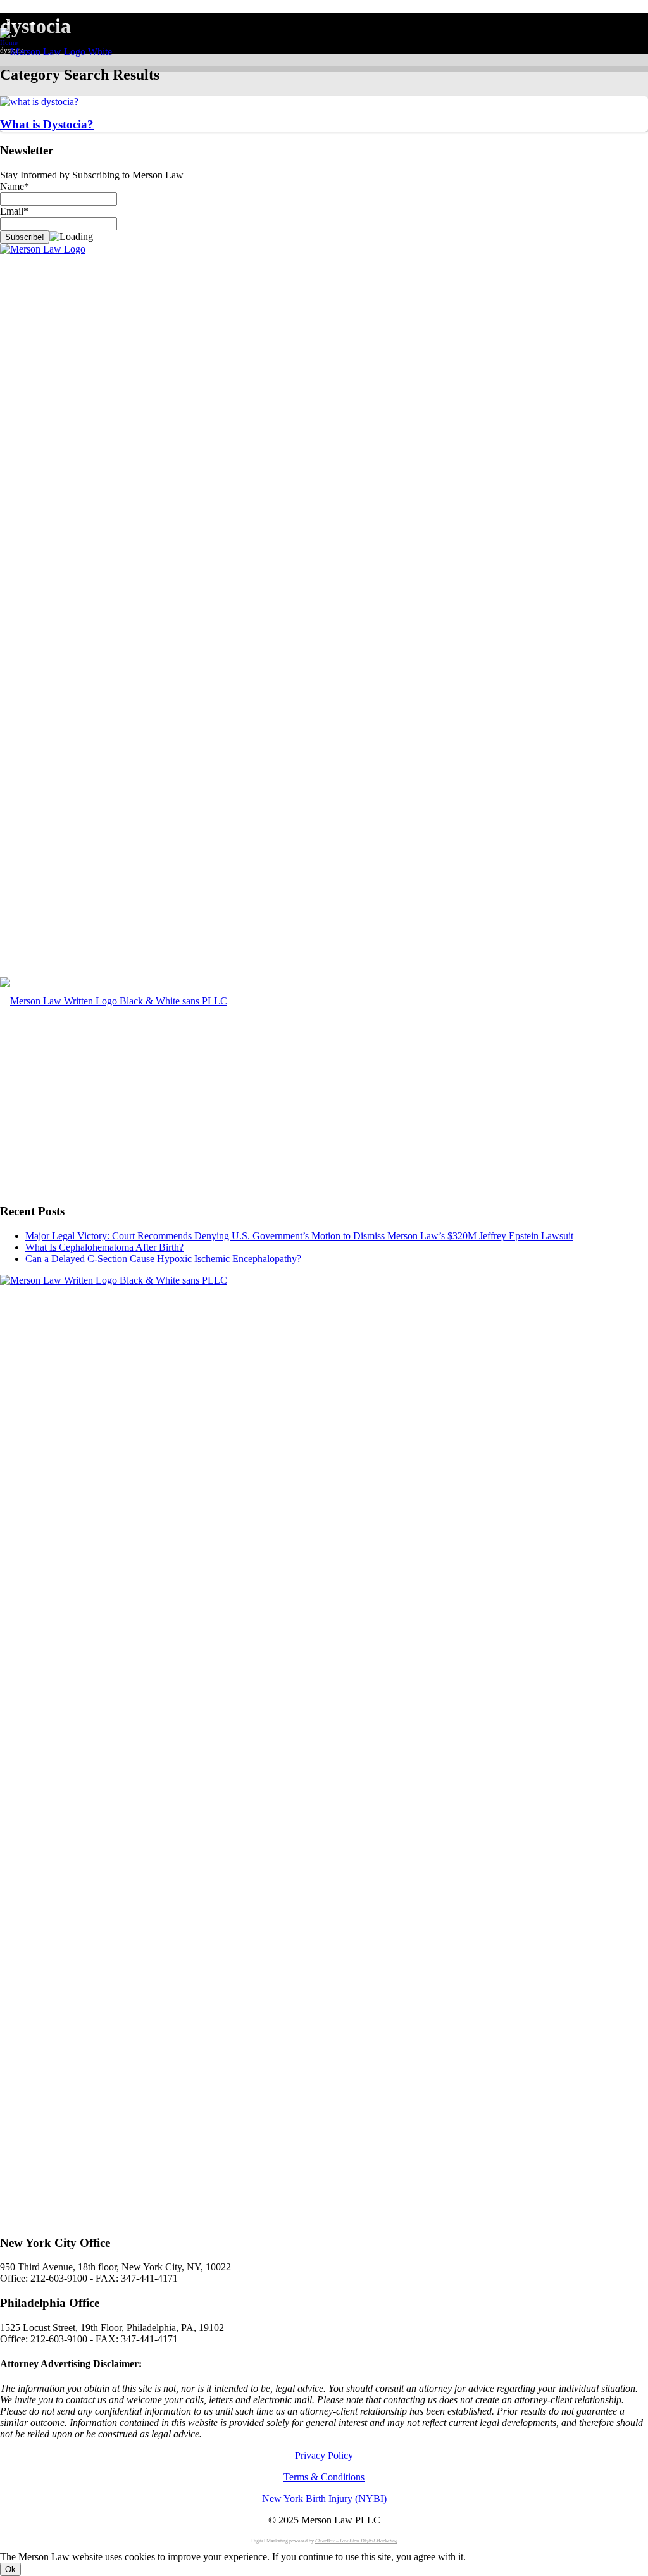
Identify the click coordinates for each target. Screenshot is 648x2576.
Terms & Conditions (324, 2477)
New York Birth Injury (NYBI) (324, 2498)
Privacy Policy (324, 2455)
